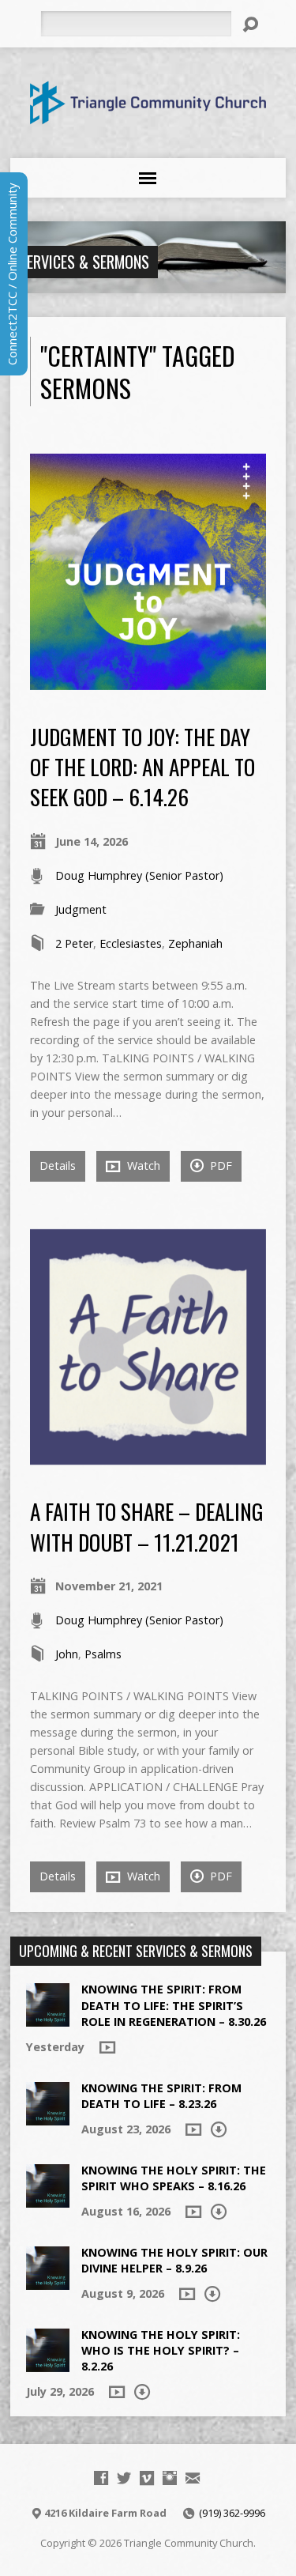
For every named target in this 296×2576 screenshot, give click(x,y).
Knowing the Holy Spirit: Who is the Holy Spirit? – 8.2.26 (161, 2350)
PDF (219, 1165)
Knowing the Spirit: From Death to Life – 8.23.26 (161, 2096)
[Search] (250, 25)
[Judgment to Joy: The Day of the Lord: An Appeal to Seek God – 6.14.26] (148, 681)
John (67, 1654)
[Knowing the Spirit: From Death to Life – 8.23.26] (48, 2117)
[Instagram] (170, 2478)
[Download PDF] (219, 2129)
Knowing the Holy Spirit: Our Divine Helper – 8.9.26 (174, 2260)
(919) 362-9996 (232, 2513)
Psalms (103, 1654)
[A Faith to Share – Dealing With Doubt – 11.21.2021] (148, 1456)
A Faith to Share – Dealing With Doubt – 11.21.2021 (147, 1526)
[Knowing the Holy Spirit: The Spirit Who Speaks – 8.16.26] (48, 2199)
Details (58, 1165)
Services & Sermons (84, 262)
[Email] (193, 2478)
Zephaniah (195, 943)
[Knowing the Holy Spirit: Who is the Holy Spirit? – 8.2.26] (48, 2364)
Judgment (81, 909)
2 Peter (74, 943)
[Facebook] (101, 2478)
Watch (142, 1165)
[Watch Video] (107, 2047)
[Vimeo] (147, 2478)
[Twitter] (124, 2478)
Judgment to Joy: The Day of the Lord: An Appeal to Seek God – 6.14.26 (142, 767)
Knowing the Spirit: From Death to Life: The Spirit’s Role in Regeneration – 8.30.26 (174, 2005)
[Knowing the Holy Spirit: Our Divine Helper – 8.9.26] (48, 2282)
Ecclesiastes (131, 943)
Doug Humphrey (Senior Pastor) (139, 875)
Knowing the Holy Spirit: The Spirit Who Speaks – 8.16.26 (174, 2178)
